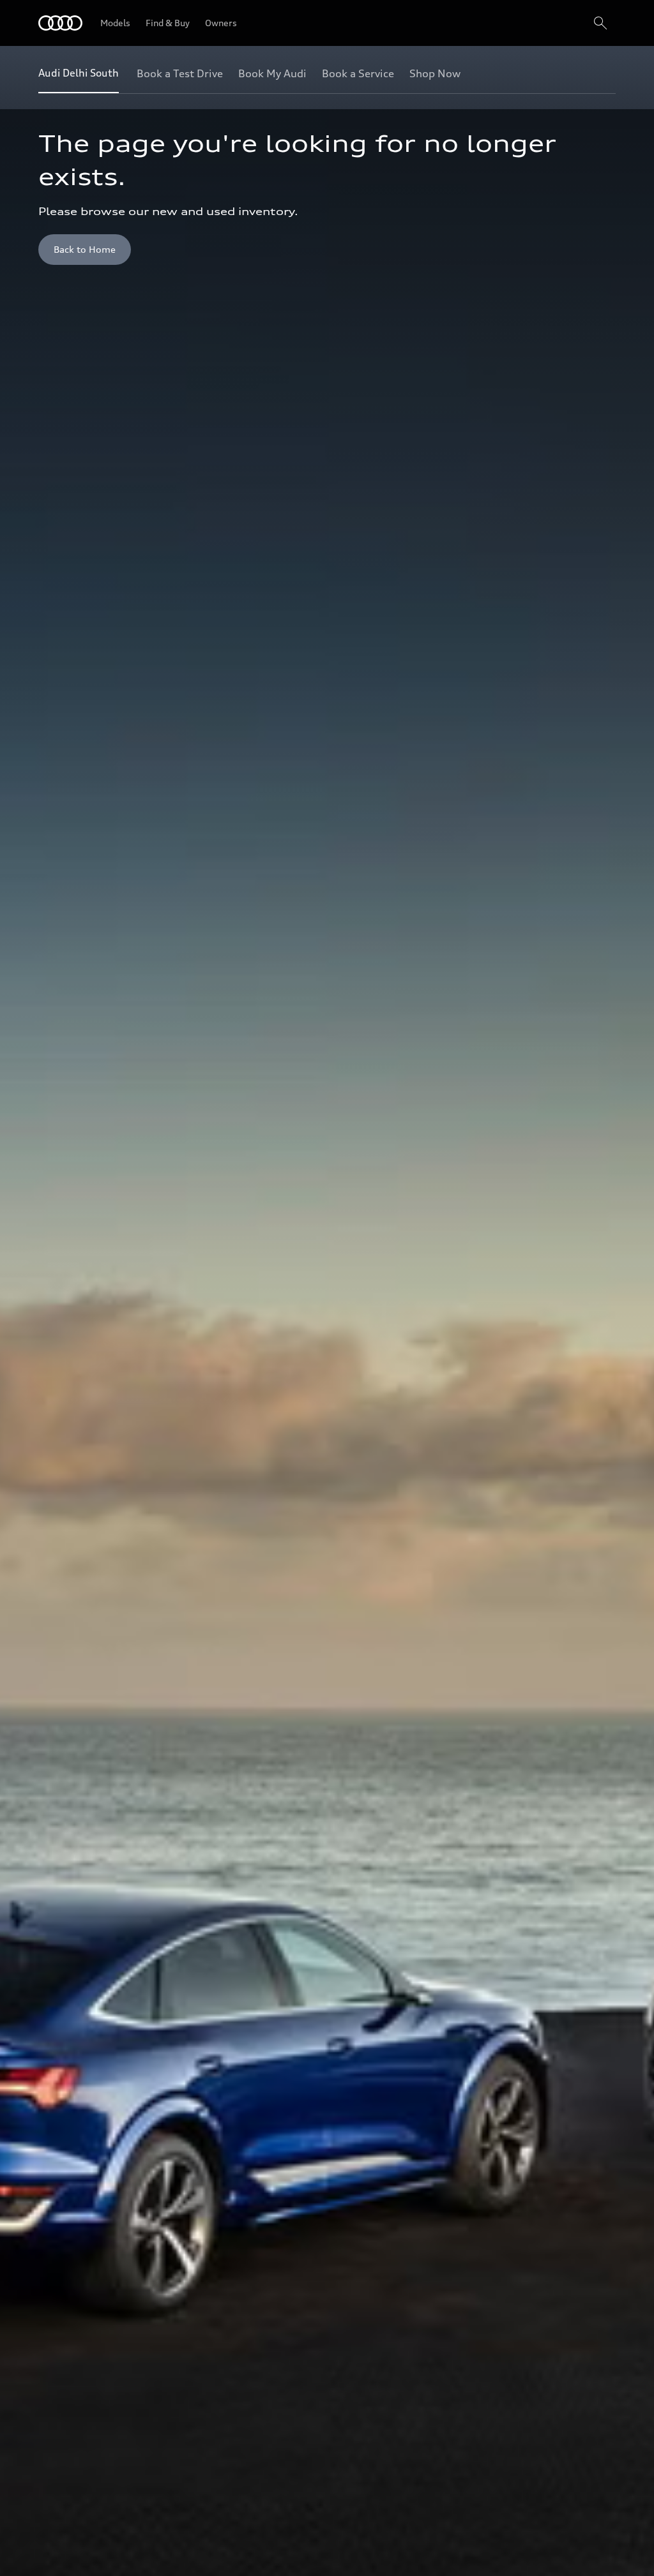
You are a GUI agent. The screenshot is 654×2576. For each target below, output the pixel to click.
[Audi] (60, 23)
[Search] (600, 23)
